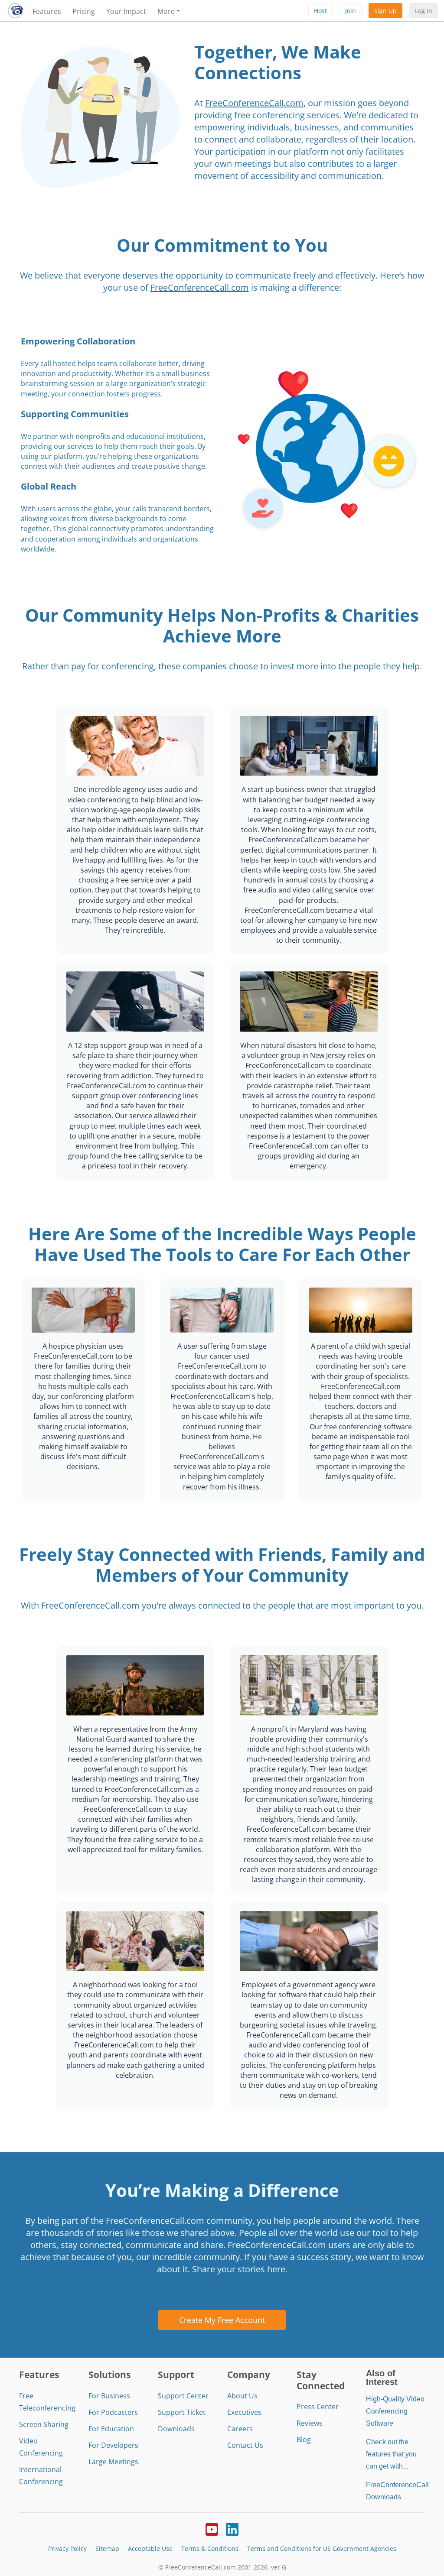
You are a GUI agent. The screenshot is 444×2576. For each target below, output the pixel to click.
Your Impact (126, 11)
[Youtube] (212, 2529)
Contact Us (245, 2445)
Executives (244, 2412)
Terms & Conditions (210, 2548)
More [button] (166, 11)
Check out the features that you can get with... (391, 2454)
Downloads (176, 2429)
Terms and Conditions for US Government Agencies (322, 2548)
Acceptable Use (150, 2548)
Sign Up (385, 11)
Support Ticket (182, 2412)
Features (47, 11)
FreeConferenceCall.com (254, 103)
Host (320, 11)
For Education (111, 2429)
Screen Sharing (44, 2424)
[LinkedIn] (232, 2529)
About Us (242, 2396)
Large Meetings (113, 2462)
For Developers (113, 2445)
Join (351, 11)
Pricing (84, 11)
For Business (109, 2396)
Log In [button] (424, 11)
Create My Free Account (222, 2320)
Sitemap (107, 2548)
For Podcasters (113, 2412)
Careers (240, 2429)
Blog (304, 2440)
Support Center (183, 2396)
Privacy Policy (67, 2548)
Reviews (310, 2423)
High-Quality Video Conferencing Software (395, 2411)
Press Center (318, 2407)
